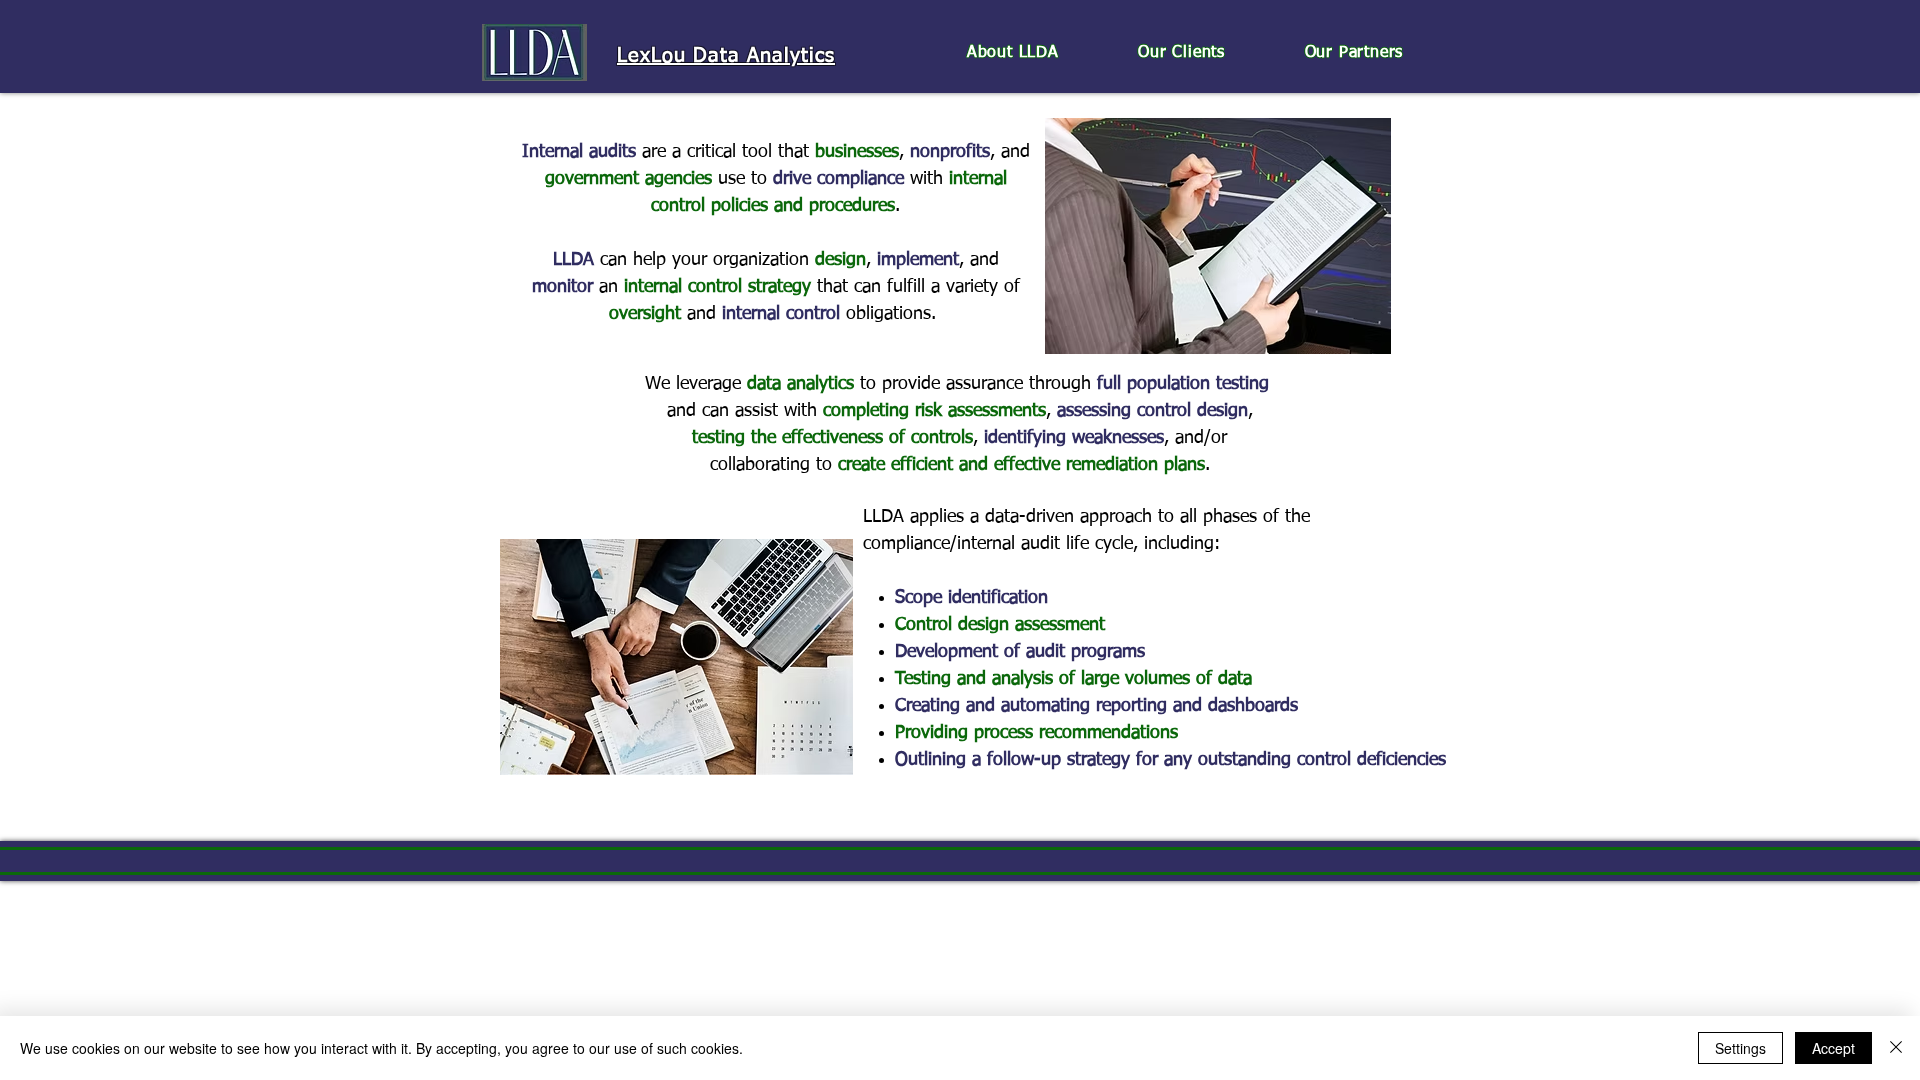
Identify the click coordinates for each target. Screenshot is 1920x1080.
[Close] (1896, 1048)
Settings (1740, 1048)
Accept (1833, 1048)
